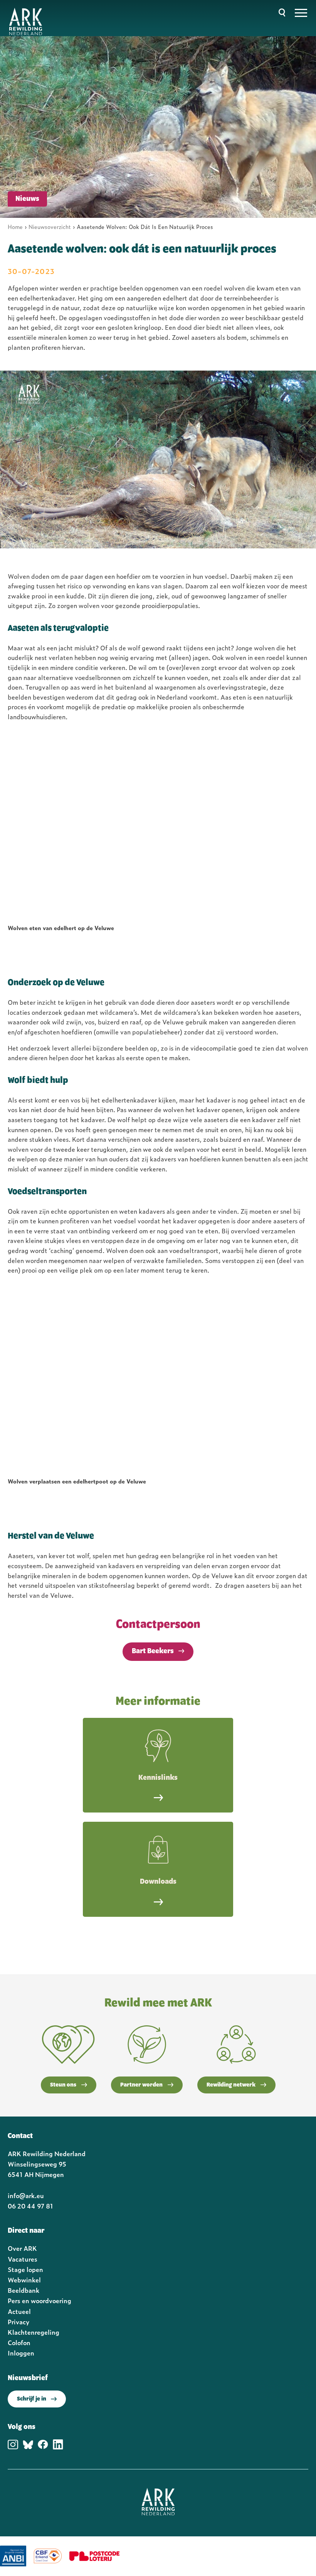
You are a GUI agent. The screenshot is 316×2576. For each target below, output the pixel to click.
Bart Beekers (153, 1651)
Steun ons (63, 2085)
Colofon (19, 2342)
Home (15, 226)
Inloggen (21, 2353)
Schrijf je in (32, 2399)
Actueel (19, 2311)
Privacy (18, 2322)
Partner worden (141, 2085)
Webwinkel (24, 2280)
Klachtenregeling (34, 2332)
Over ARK (22, 2248)
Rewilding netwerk (231, 2085)
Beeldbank (24, 2290)
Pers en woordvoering (39, 2300)
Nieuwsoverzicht (50, 226)
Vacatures (23, 2259)
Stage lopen (25, 2269)
